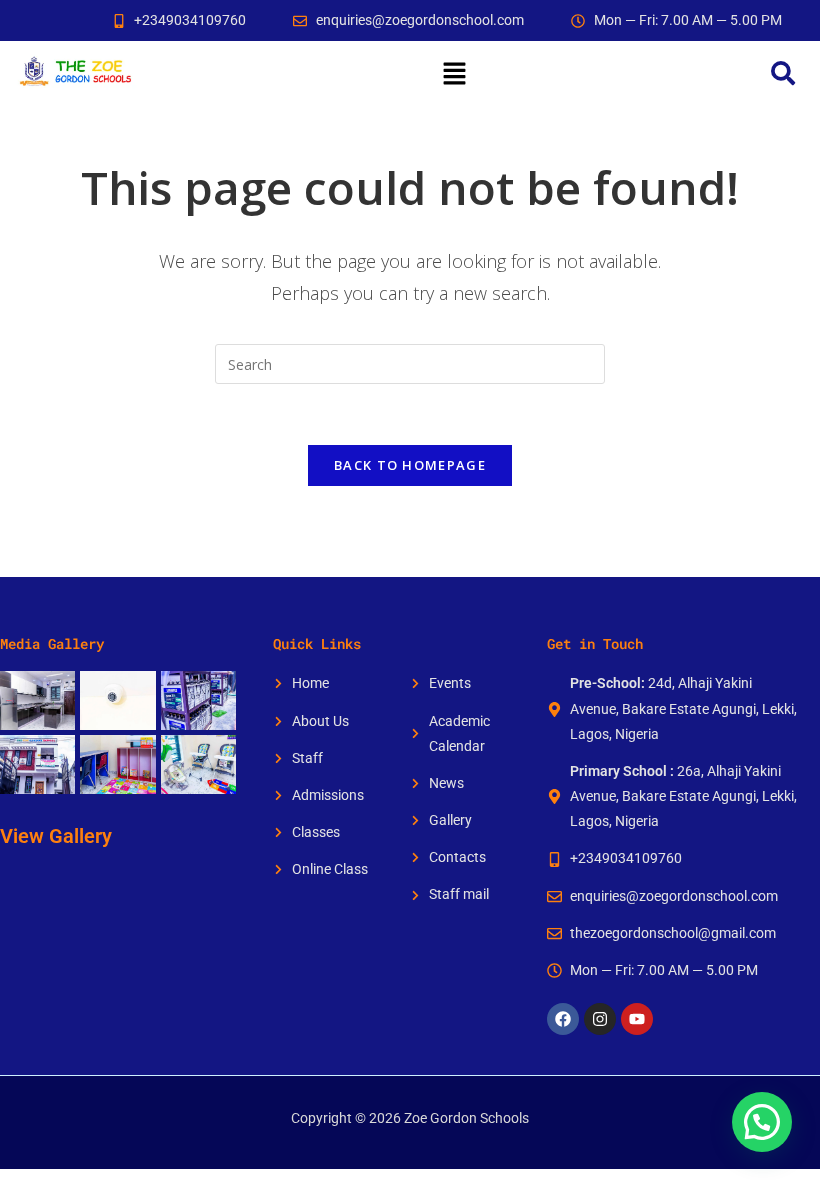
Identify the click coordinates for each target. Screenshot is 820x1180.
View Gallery (56, 836)
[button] (454, 73)
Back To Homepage (410, 465)
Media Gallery (52, 643)
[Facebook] (563, 1019)
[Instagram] (600, 1019)
